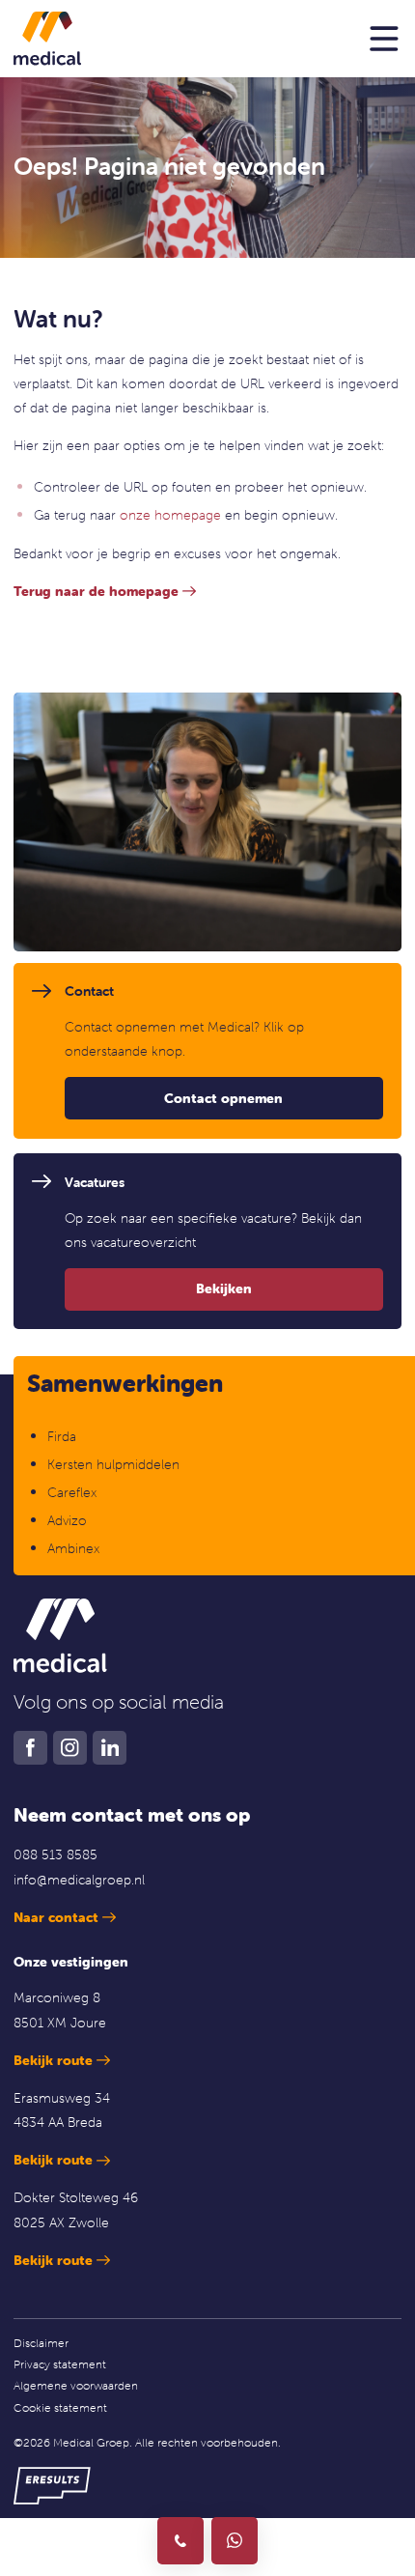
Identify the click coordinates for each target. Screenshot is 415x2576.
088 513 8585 (55, 1854)
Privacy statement (60, 2364)
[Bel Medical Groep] (180, 2540)
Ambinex (75, 1548)
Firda (62, 1436)
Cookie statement (60, 2407)
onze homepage (170, 515)
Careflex (72, 1492)
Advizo (67, 1520)
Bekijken (224, 1288)
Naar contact (56, 1917)
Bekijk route (53, 2060)
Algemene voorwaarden (76, 2385)
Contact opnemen (223, 1098)
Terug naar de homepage (96, 591)
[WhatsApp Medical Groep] (235, 2540)
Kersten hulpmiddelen (113, 1464)
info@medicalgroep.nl (79, 1880)
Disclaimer (41, 2343)
